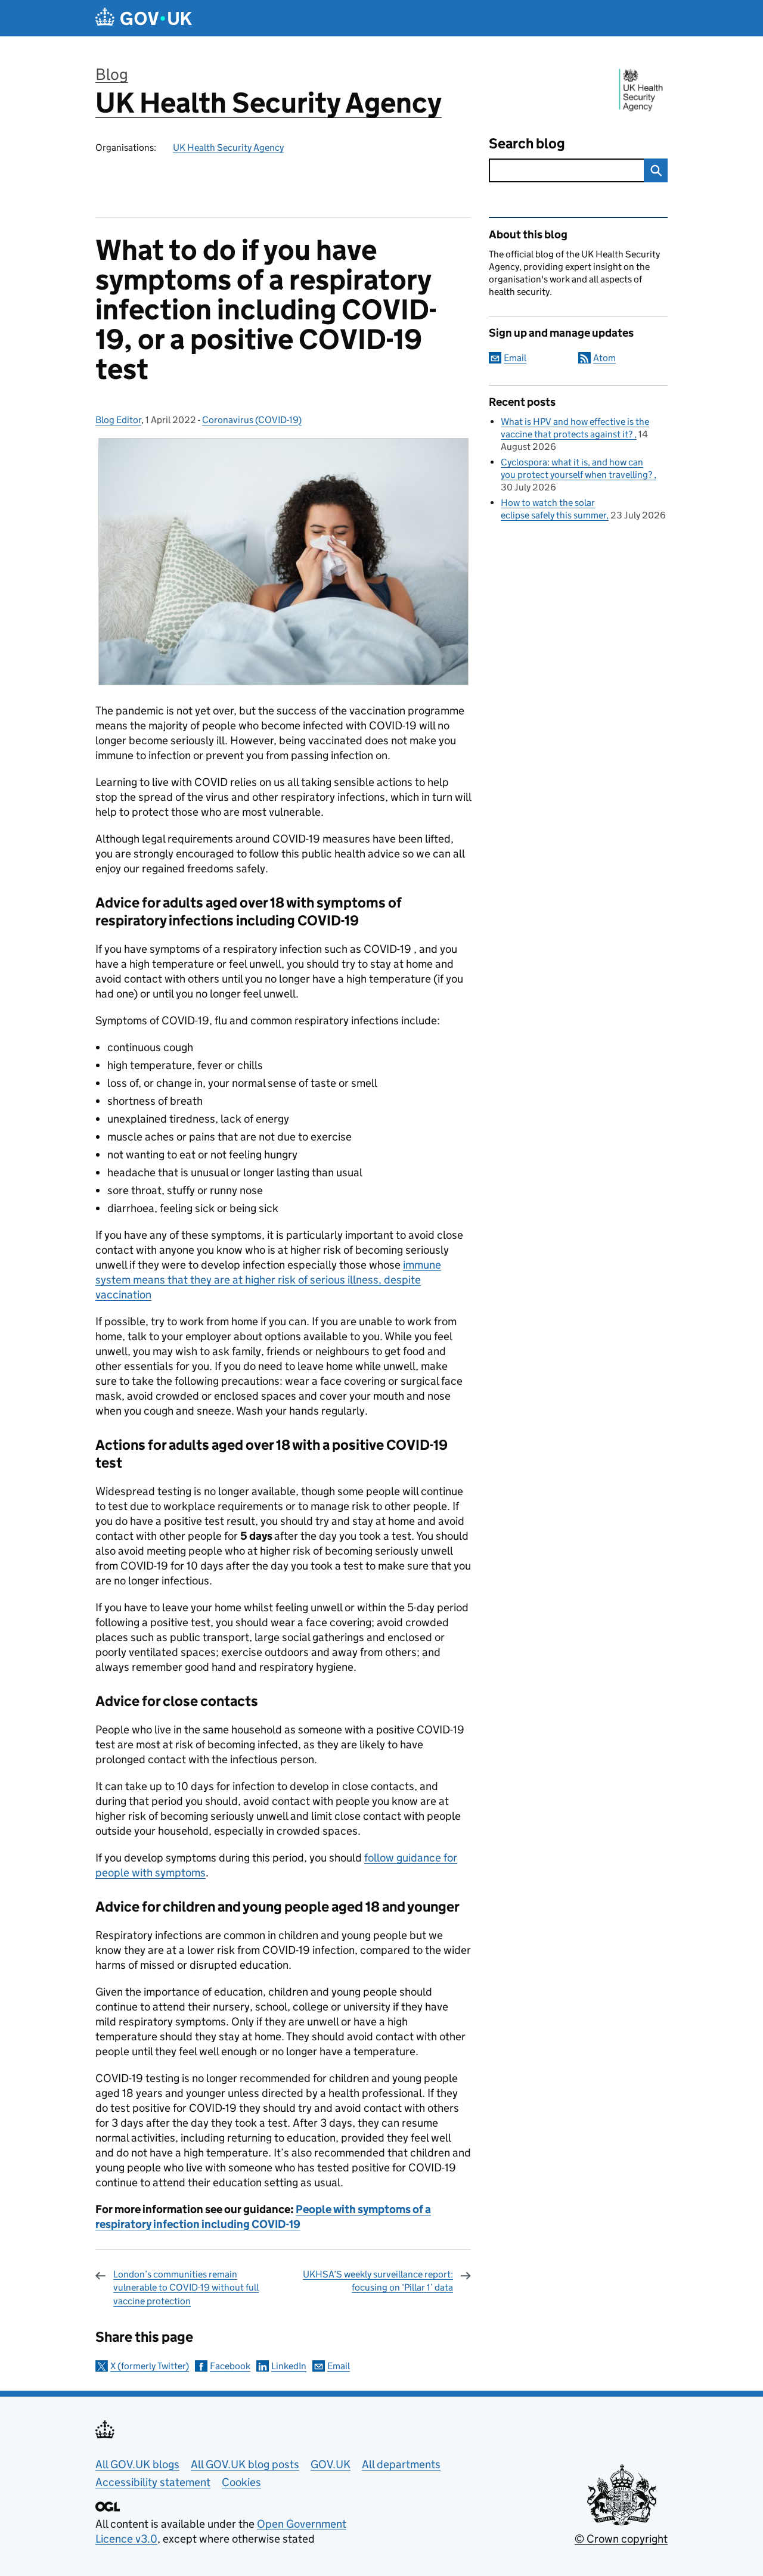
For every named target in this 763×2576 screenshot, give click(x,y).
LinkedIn (289, 2366)
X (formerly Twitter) (150, 2366)
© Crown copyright (621, 2539)
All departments (401, 2464)
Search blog (527, 143)
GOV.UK (331, 2464)
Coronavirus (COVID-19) (252, 420)
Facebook (230, 2366)
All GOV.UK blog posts (245, 2464)
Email (339, 2366)
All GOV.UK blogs (137, 2464)
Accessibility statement (153, 2482)
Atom (604, 358)
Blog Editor (118, 420)
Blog (112, 74)
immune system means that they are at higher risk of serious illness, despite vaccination (268, 1280)
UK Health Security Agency (269, 103)
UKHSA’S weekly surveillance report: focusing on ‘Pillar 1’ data (378, 2281)
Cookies (241, 2482)
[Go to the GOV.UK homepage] (144, 18)
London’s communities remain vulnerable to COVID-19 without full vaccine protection (186, 2288)
